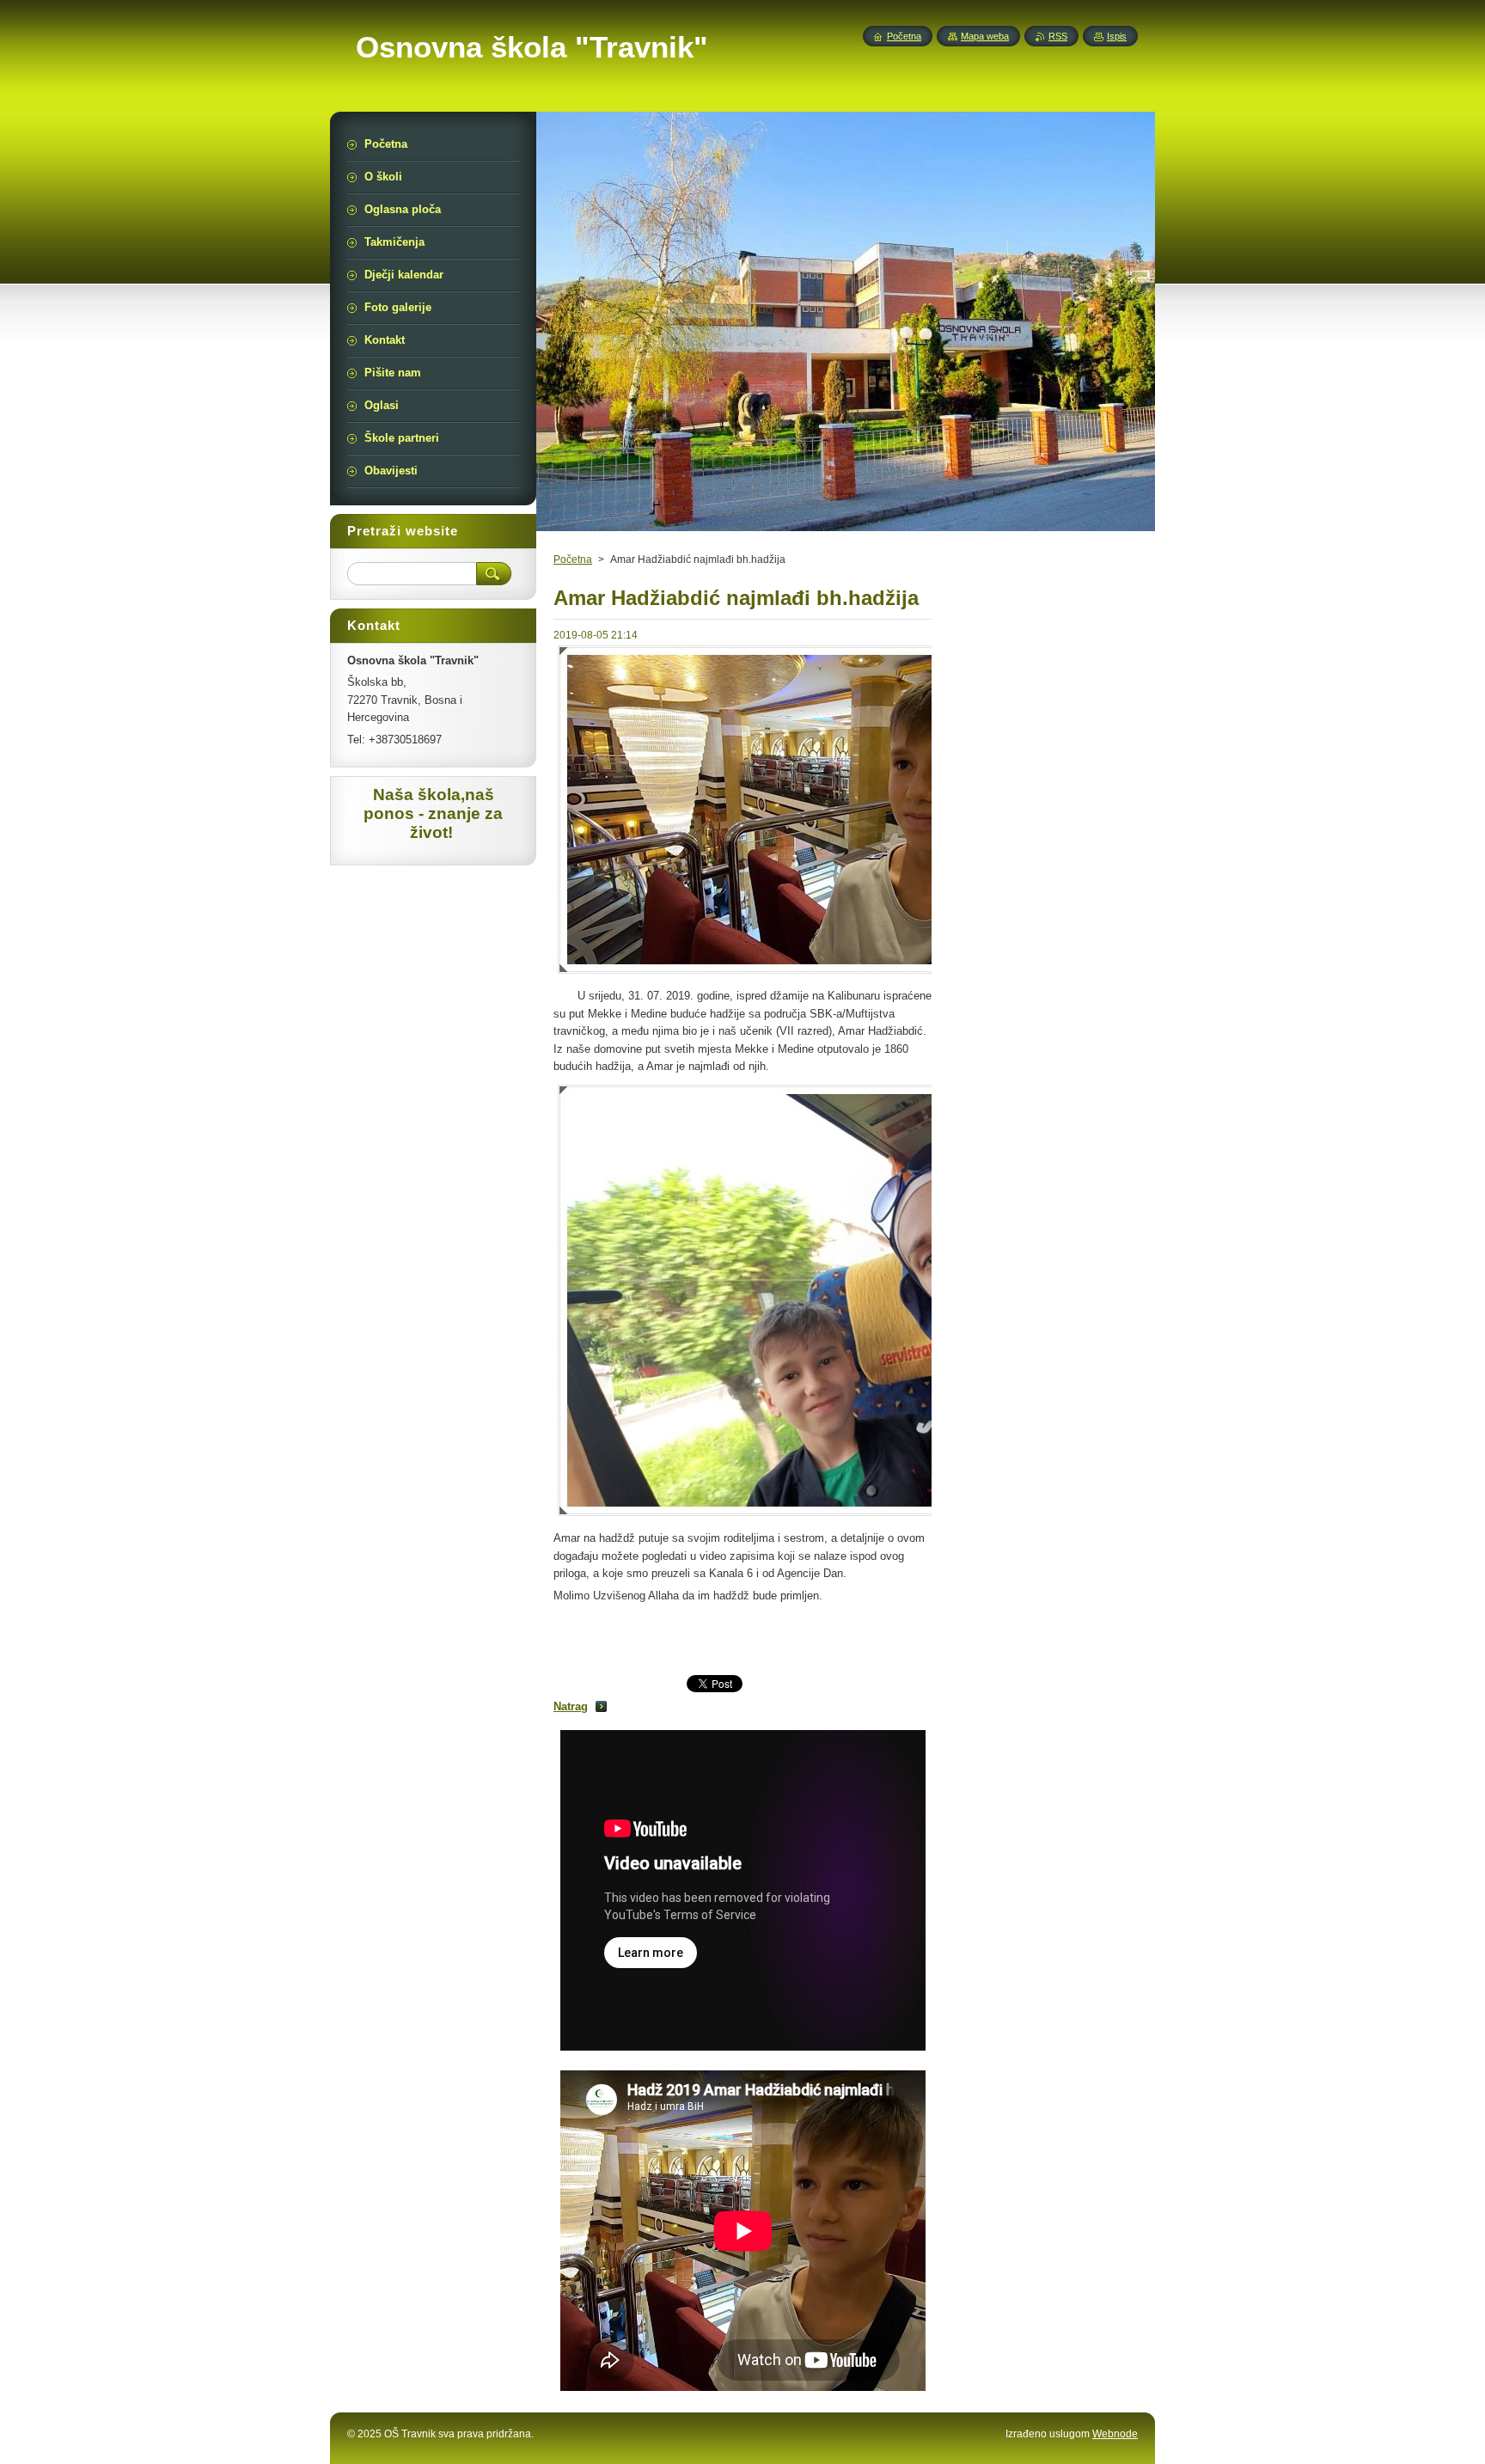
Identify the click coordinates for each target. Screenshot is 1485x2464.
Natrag (571, 1706)
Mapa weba (985, 36)
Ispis (1117, 36)
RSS (1058, 36)
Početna (573, 559)
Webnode (1115, 2434)
